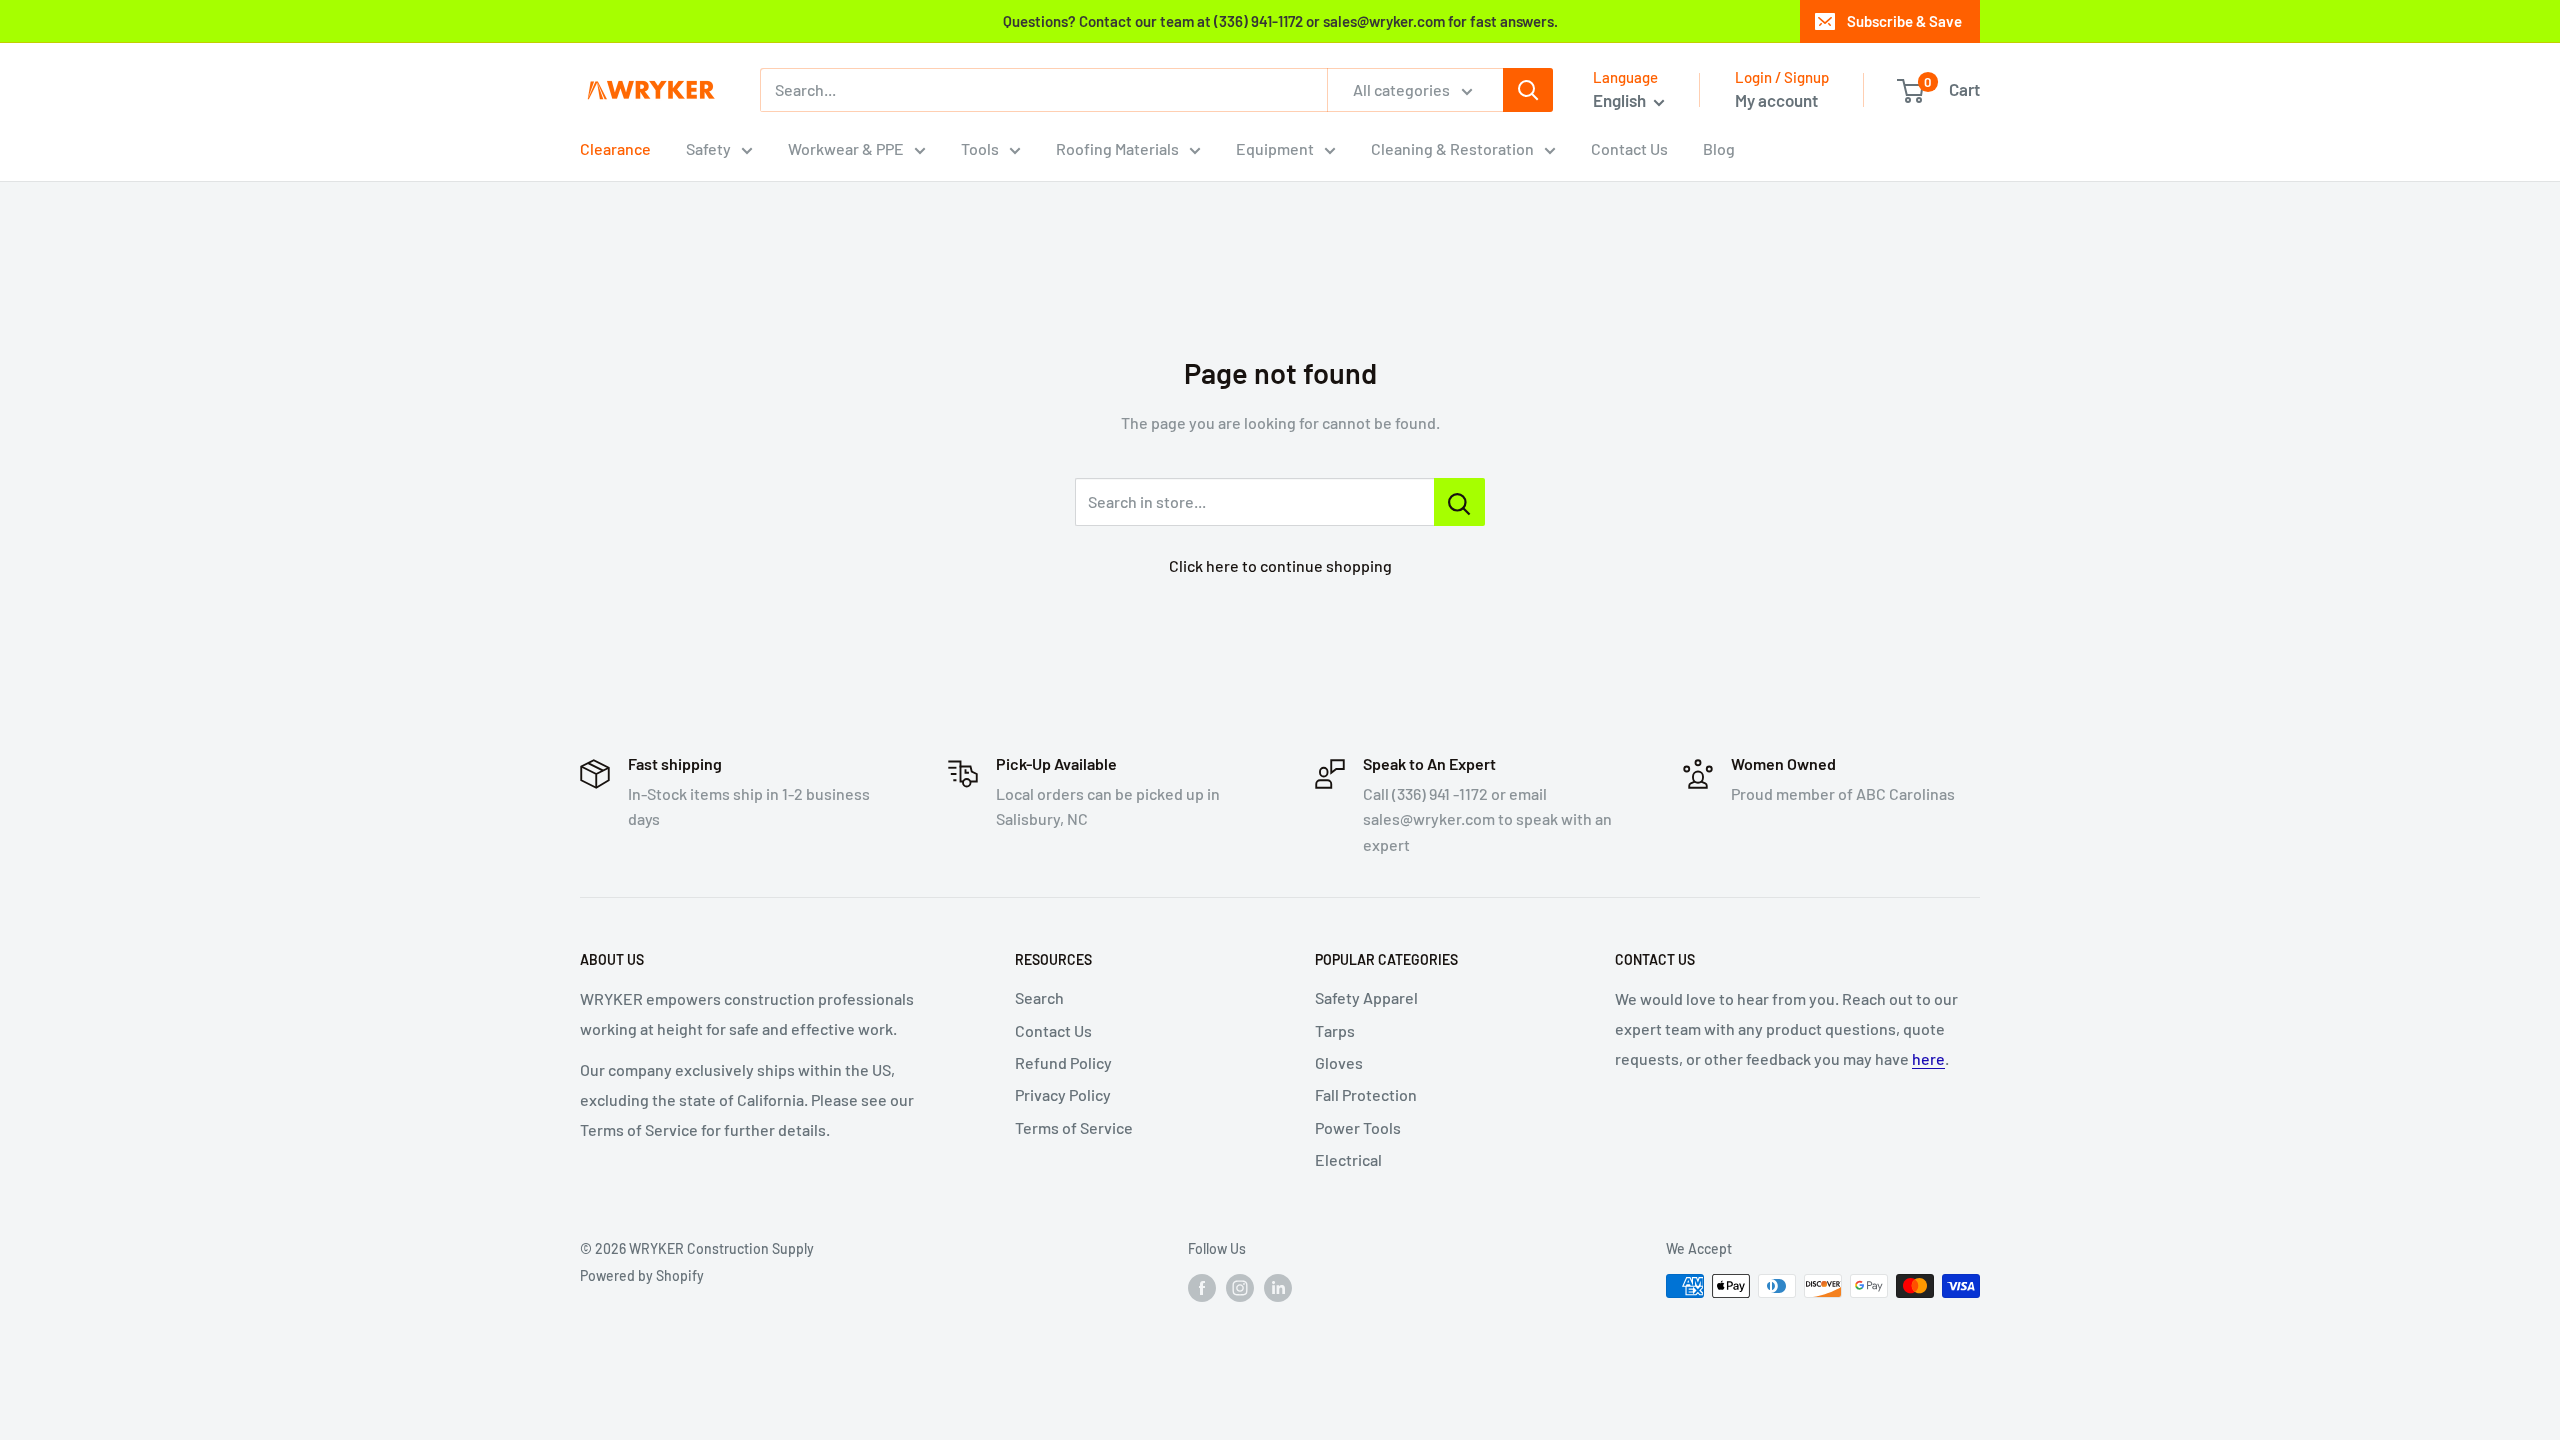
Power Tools (1358, 1127)
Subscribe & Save (1904, 21)
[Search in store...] (1459, 502)
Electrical (1348, 1159)
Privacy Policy (1063, 1094)
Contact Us (1629, 148)
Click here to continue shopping (1280, 565)
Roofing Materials (1117, 148)
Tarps (1335, 1030)
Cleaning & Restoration (1452, 148)
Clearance (615, 148)
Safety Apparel (1366, 997)
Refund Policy (1063, 1062)
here (1928, 1058)
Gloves (1339, 1062)
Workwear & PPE (846, 148)
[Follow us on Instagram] (1240, 1288)
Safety (708, 148)
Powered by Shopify (642, 1275)
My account (1776, 100)
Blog (1719, 148)
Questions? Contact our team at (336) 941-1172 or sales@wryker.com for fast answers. (1280, 21)
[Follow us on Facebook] (1202, 1288)
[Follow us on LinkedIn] (1278, 1288)
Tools (980, 148)
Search (1039, 997)
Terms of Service (1074, 1127)
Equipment (1275, 148)
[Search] (1528, 90)
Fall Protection (1366, 1094)
